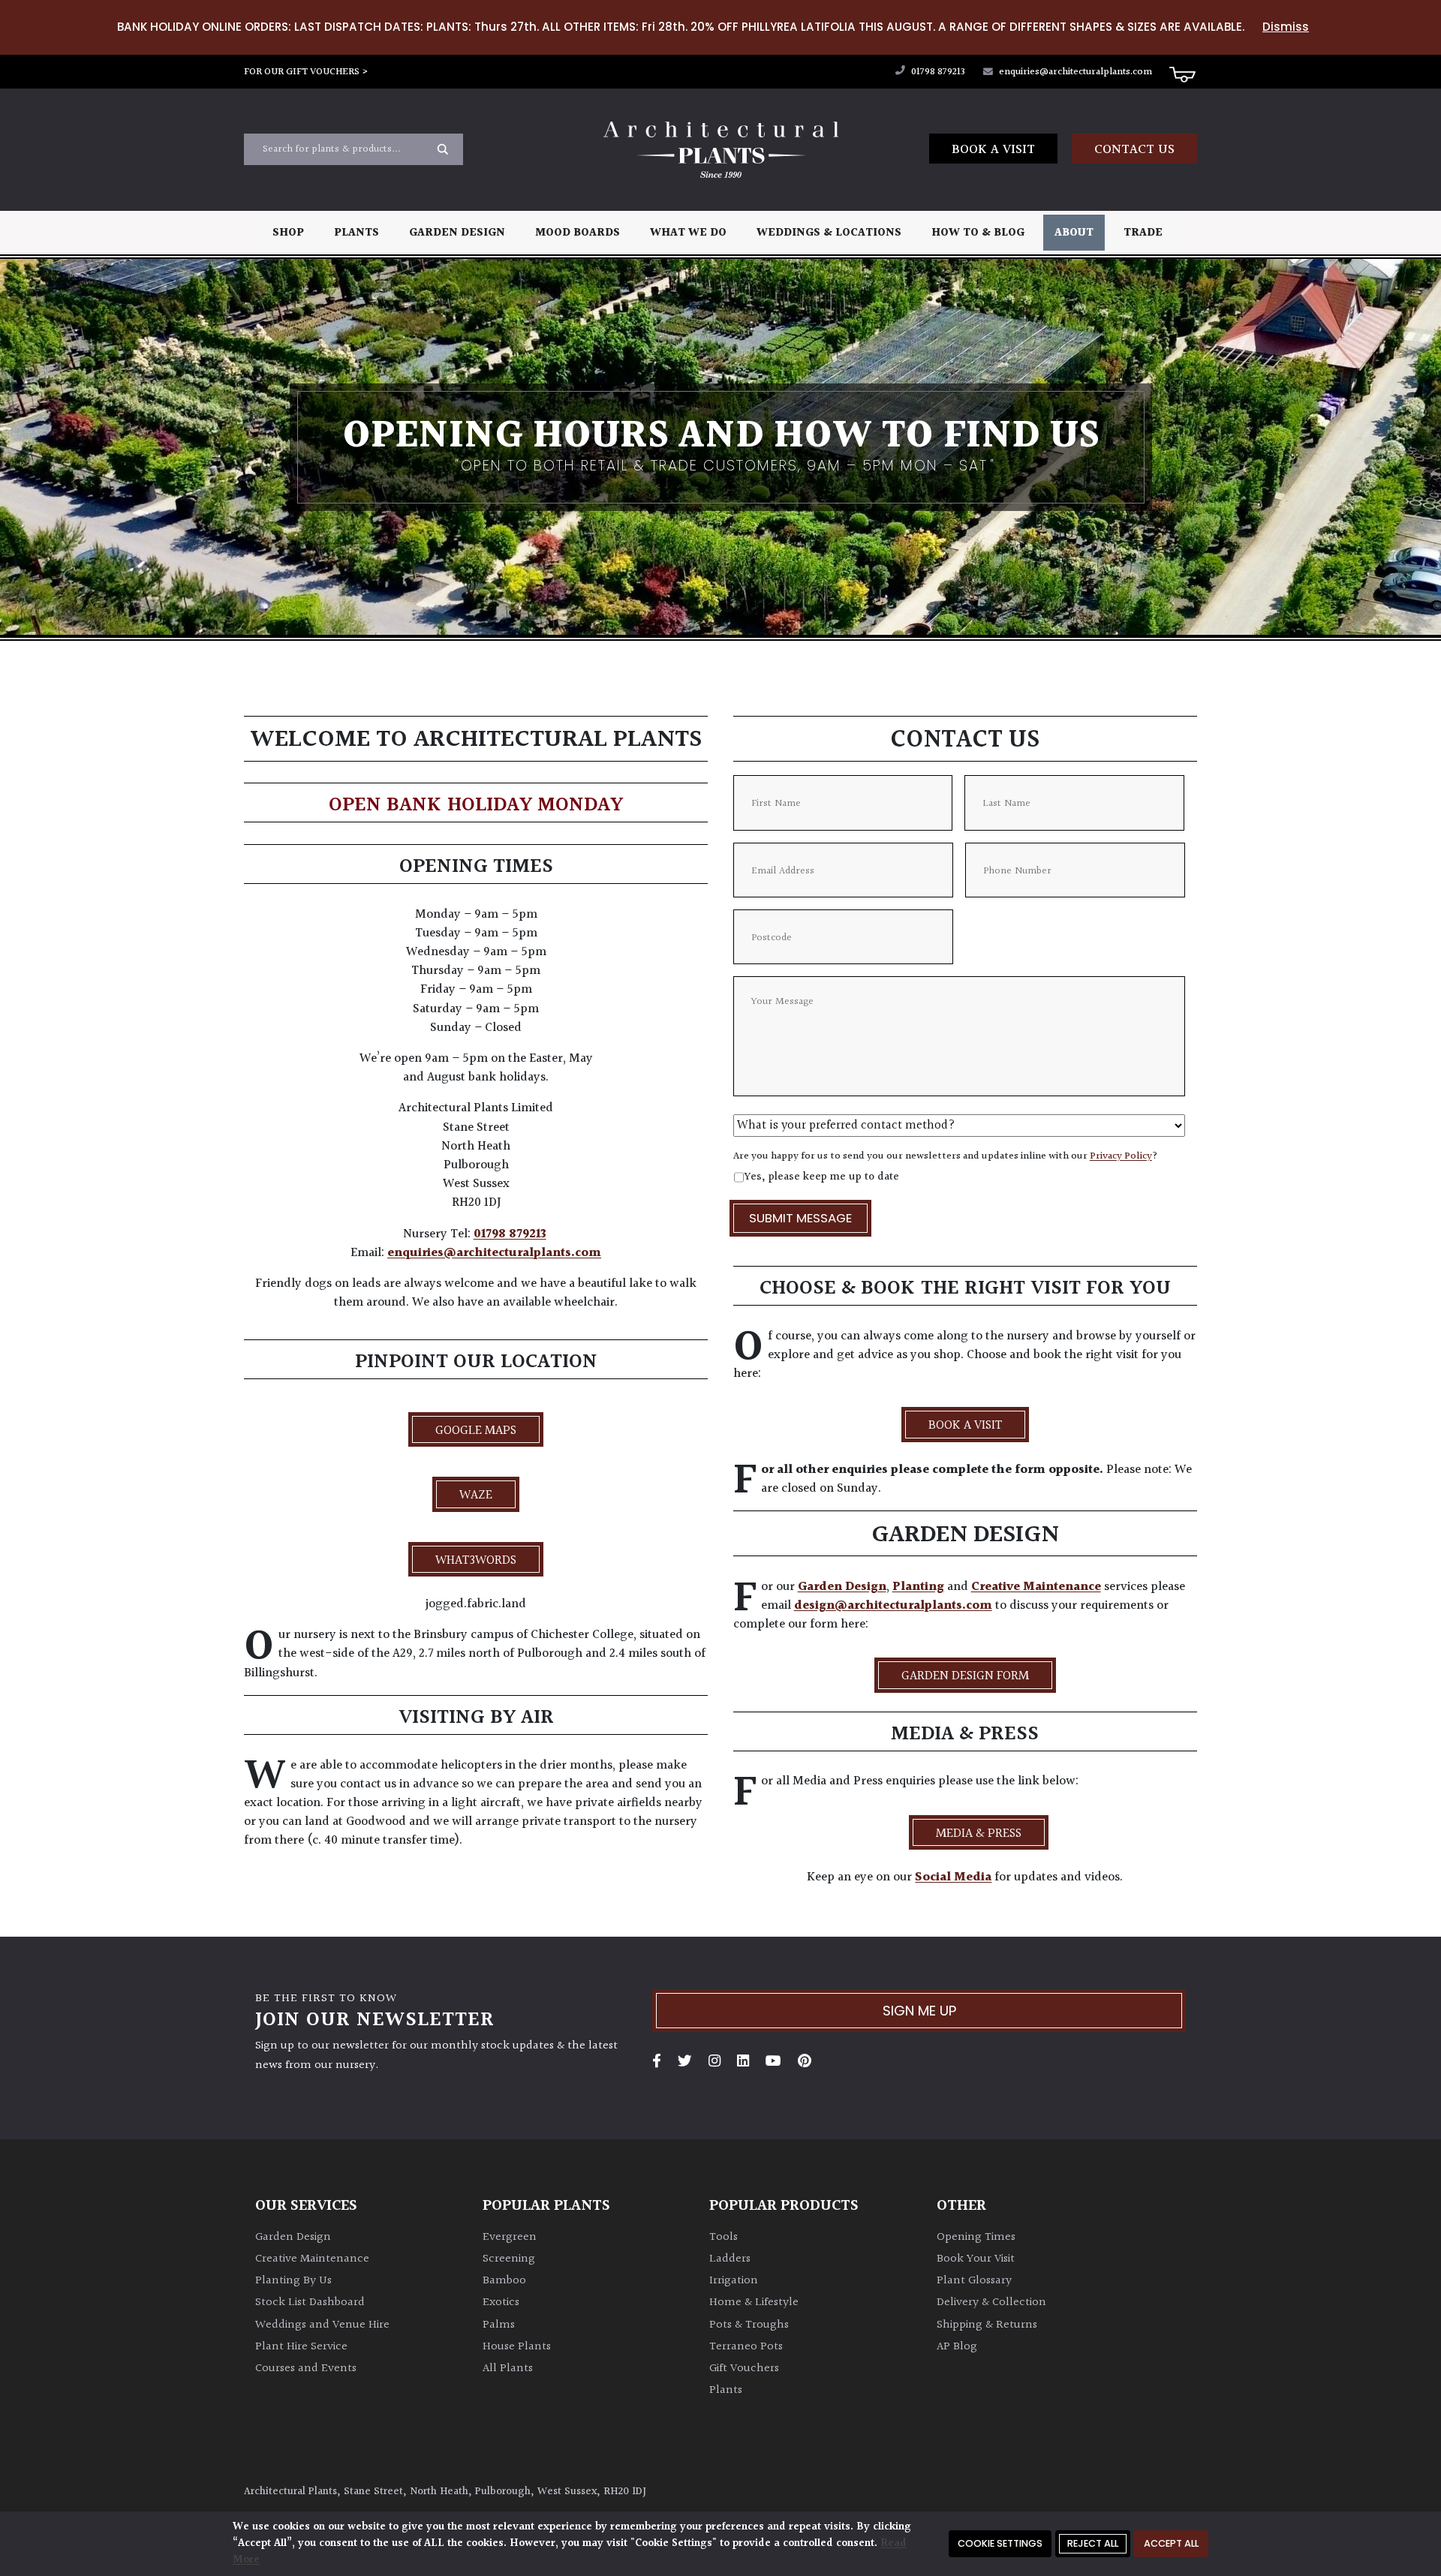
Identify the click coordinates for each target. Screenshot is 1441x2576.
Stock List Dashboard (310, 2302)
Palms (499, 2325)
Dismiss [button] (1286, 27)
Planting (918, 1587)
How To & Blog (978, 233)
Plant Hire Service (301, 2347)
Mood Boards (578, 233)
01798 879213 (937, 72)
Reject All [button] (1093, 2543)
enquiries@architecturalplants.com (1075, 72)
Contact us (1134, 150)
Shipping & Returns (987, 2325)
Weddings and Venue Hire (322, 2325)
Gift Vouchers (744, 2369)
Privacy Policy (1121, 1156)
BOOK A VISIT (965, 1426)
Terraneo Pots (746, 2347)
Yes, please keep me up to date (821, 1177)
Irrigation (734, 2281)
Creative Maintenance (1036, 1587)
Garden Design (457, 233)
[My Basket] (1182, 74)
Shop (288, 233)
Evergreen (510, 2237)
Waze (476, 1495)
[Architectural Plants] (720, 150)
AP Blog (957, 2347)
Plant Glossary (974, 2281)
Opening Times (976, 2237)
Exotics (501, 2302)
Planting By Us (293, 2281)
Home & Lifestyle (754, 2302)
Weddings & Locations (829, 233)
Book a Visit (993, 150)
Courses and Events (306, 2369)
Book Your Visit (976, 2259)
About (1074, 233)
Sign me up (919, 2011)
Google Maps (476, 1431)
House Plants (517, 2347)
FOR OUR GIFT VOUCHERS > (306, 72)
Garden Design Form (965, 1676)
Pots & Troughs (749, 2325)
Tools (724, 2237)
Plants (356, 233)
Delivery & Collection (991, 2302)
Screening (509, 2259)
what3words (476, 1561)
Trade (1143, 233)
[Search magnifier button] (443, 149)
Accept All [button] (1171, 2543)
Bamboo (504, 2281)
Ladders (730, 2259)
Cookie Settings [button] (1000, 2543)
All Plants (508, 2369)
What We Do (688, 233)
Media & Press (979, 1834)
